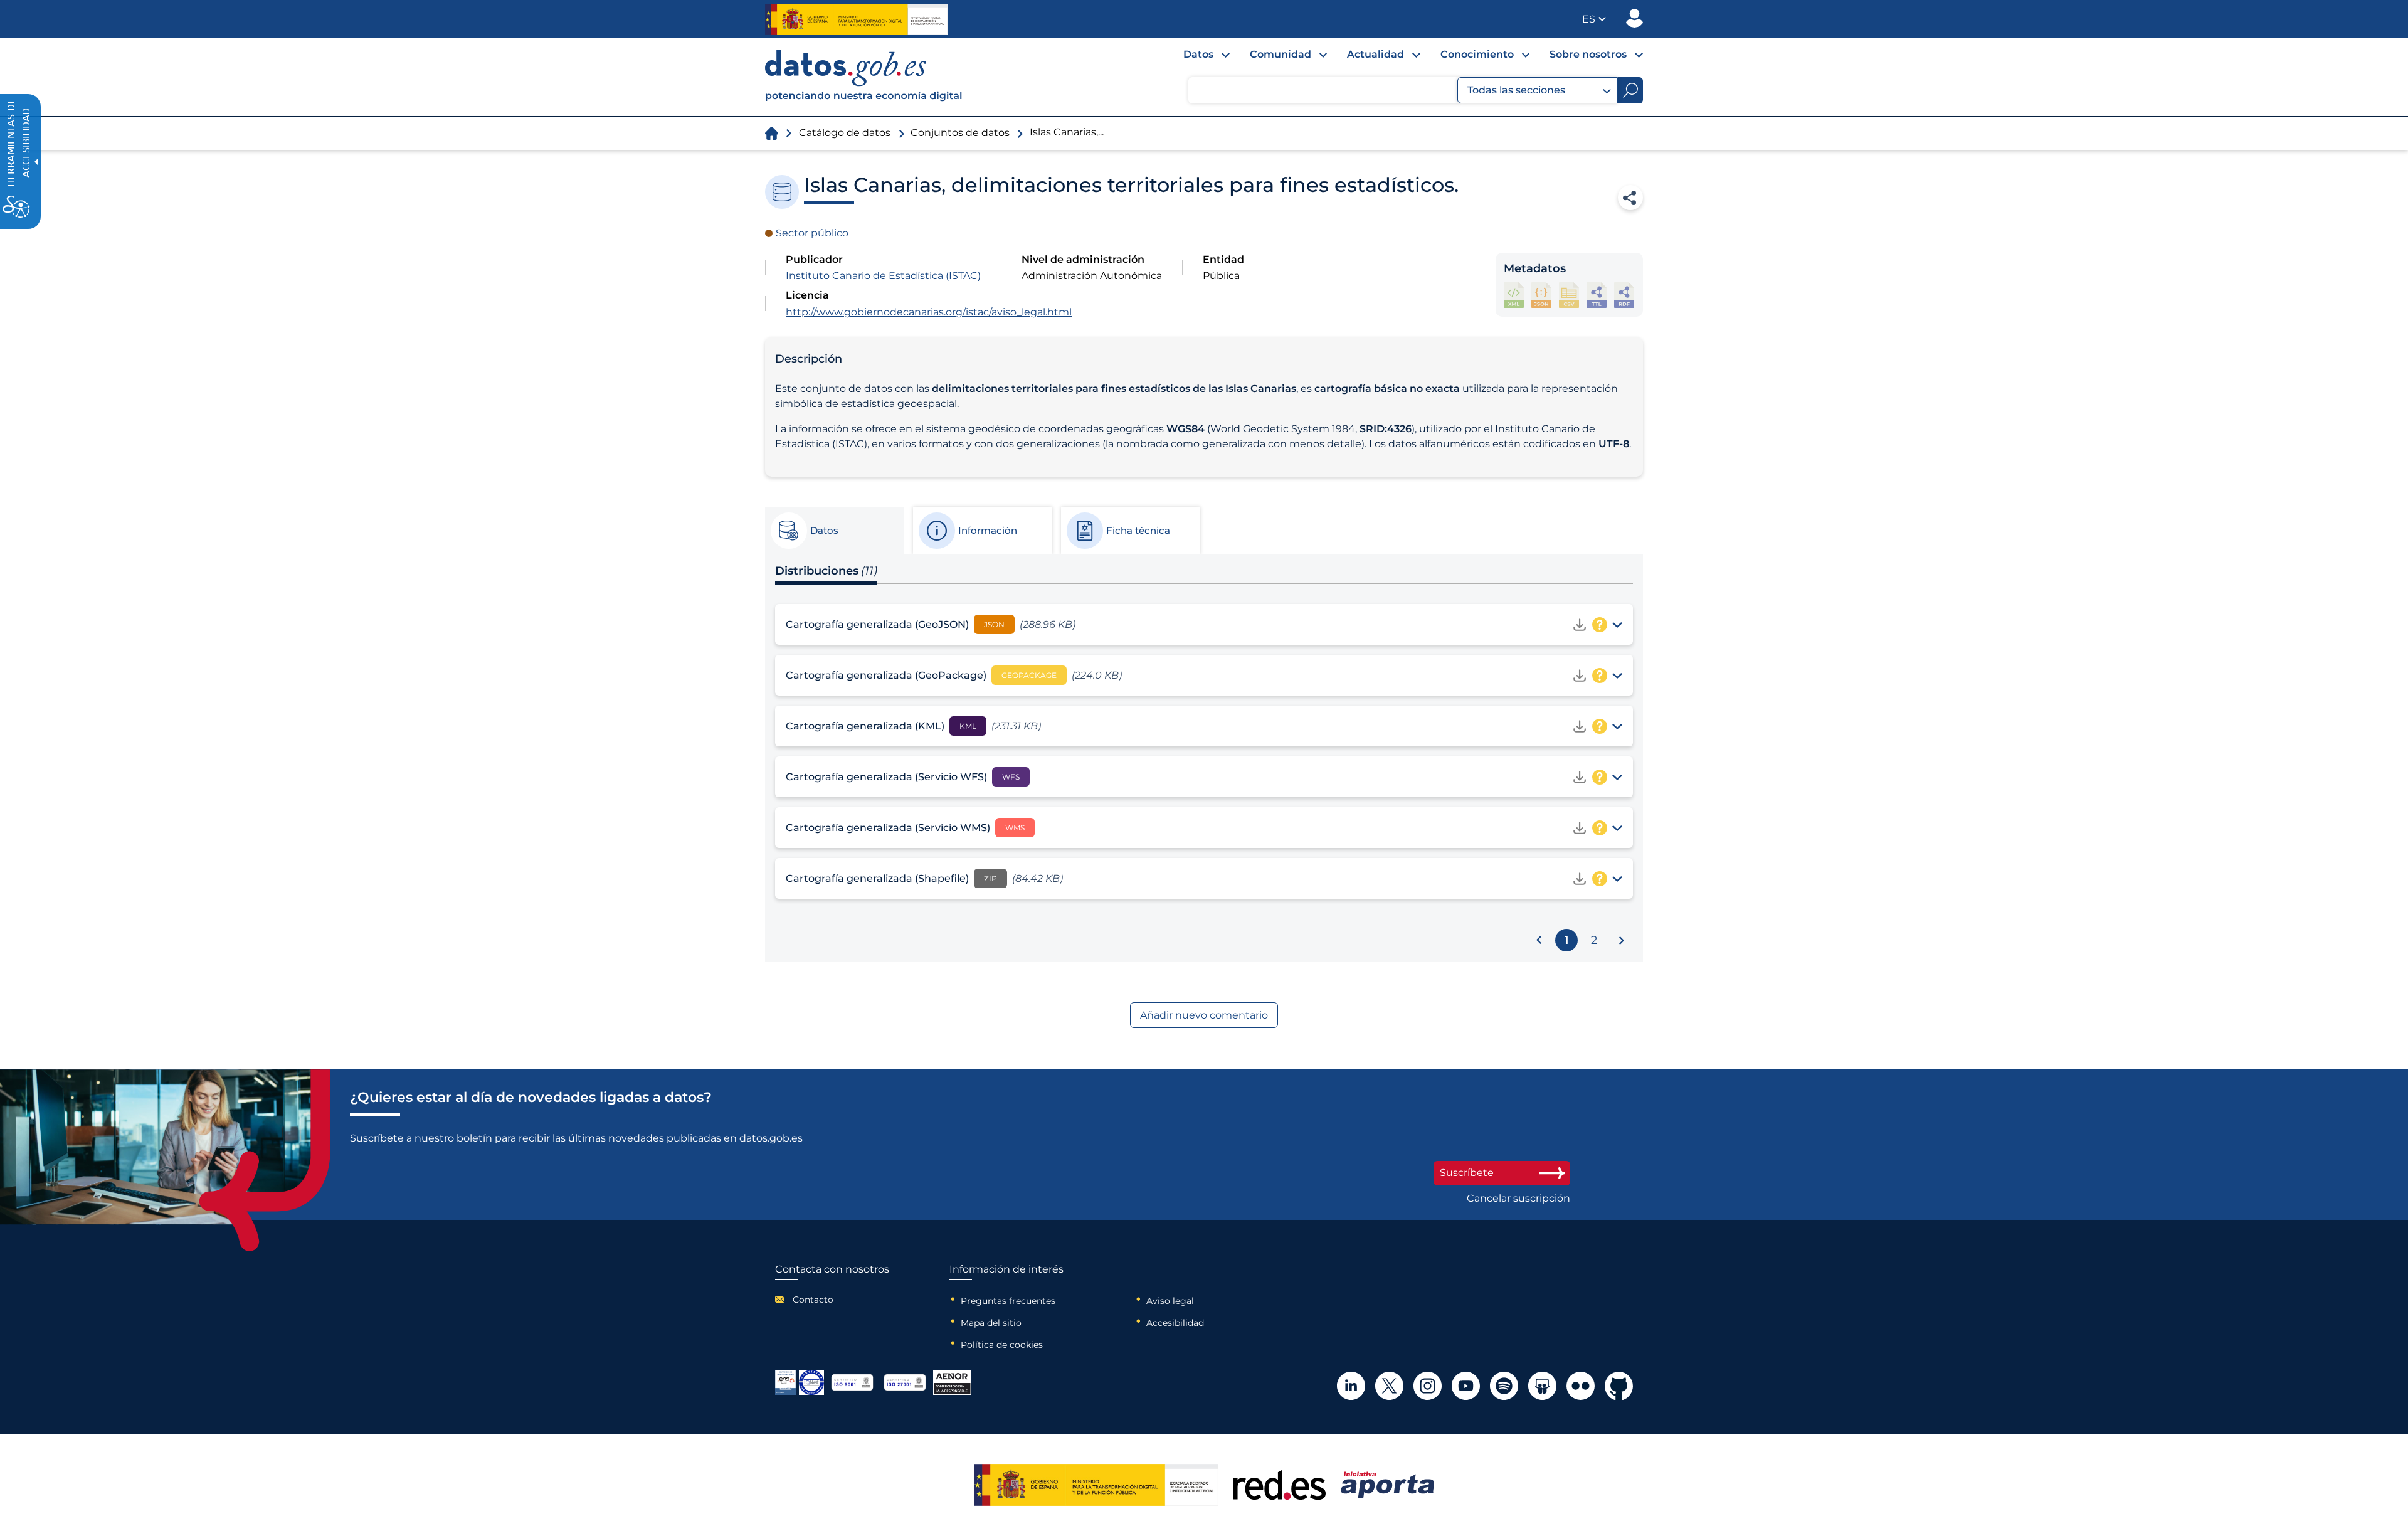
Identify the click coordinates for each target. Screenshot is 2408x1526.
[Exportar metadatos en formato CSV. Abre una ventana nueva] (1569, 295)
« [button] (1539, 938)
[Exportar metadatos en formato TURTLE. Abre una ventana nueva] (1597, 295)
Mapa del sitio (991, 1323)
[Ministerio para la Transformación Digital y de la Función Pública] (856, 19)
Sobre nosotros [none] (1588, 54)
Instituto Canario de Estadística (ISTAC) (883, 276)
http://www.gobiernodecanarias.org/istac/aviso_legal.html (929, 312)
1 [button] (1567, 940)
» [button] (1622, 943)
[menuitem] (1196, 58)
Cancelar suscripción (1518, 1199)
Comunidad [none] (1281, 54)
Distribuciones (826, 571)
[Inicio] (864, 77)
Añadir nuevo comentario (1204, 1015)
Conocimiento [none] (1477, 54)
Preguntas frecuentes (1008, 1301)
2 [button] (1594, 940)
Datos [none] (1198, 54)
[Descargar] (1580, 625)
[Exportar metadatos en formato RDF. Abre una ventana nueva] (1624, 295)
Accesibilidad (1175, 1323)
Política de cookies (1002, 1345)
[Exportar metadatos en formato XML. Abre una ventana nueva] (1514, 295)
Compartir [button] (1630, 198)
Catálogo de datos (845, 133)
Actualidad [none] (1376, 54)
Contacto (813, 1300)
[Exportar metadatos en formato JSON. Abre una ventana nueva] (1541, 295)
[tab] (834, 531)
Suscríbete (1467, 1173)
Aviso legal (1170, 1301)
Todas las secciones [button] (1516, 90)
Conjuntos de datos (960, 133)
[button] (1594, 19)
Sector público (812, 233)
